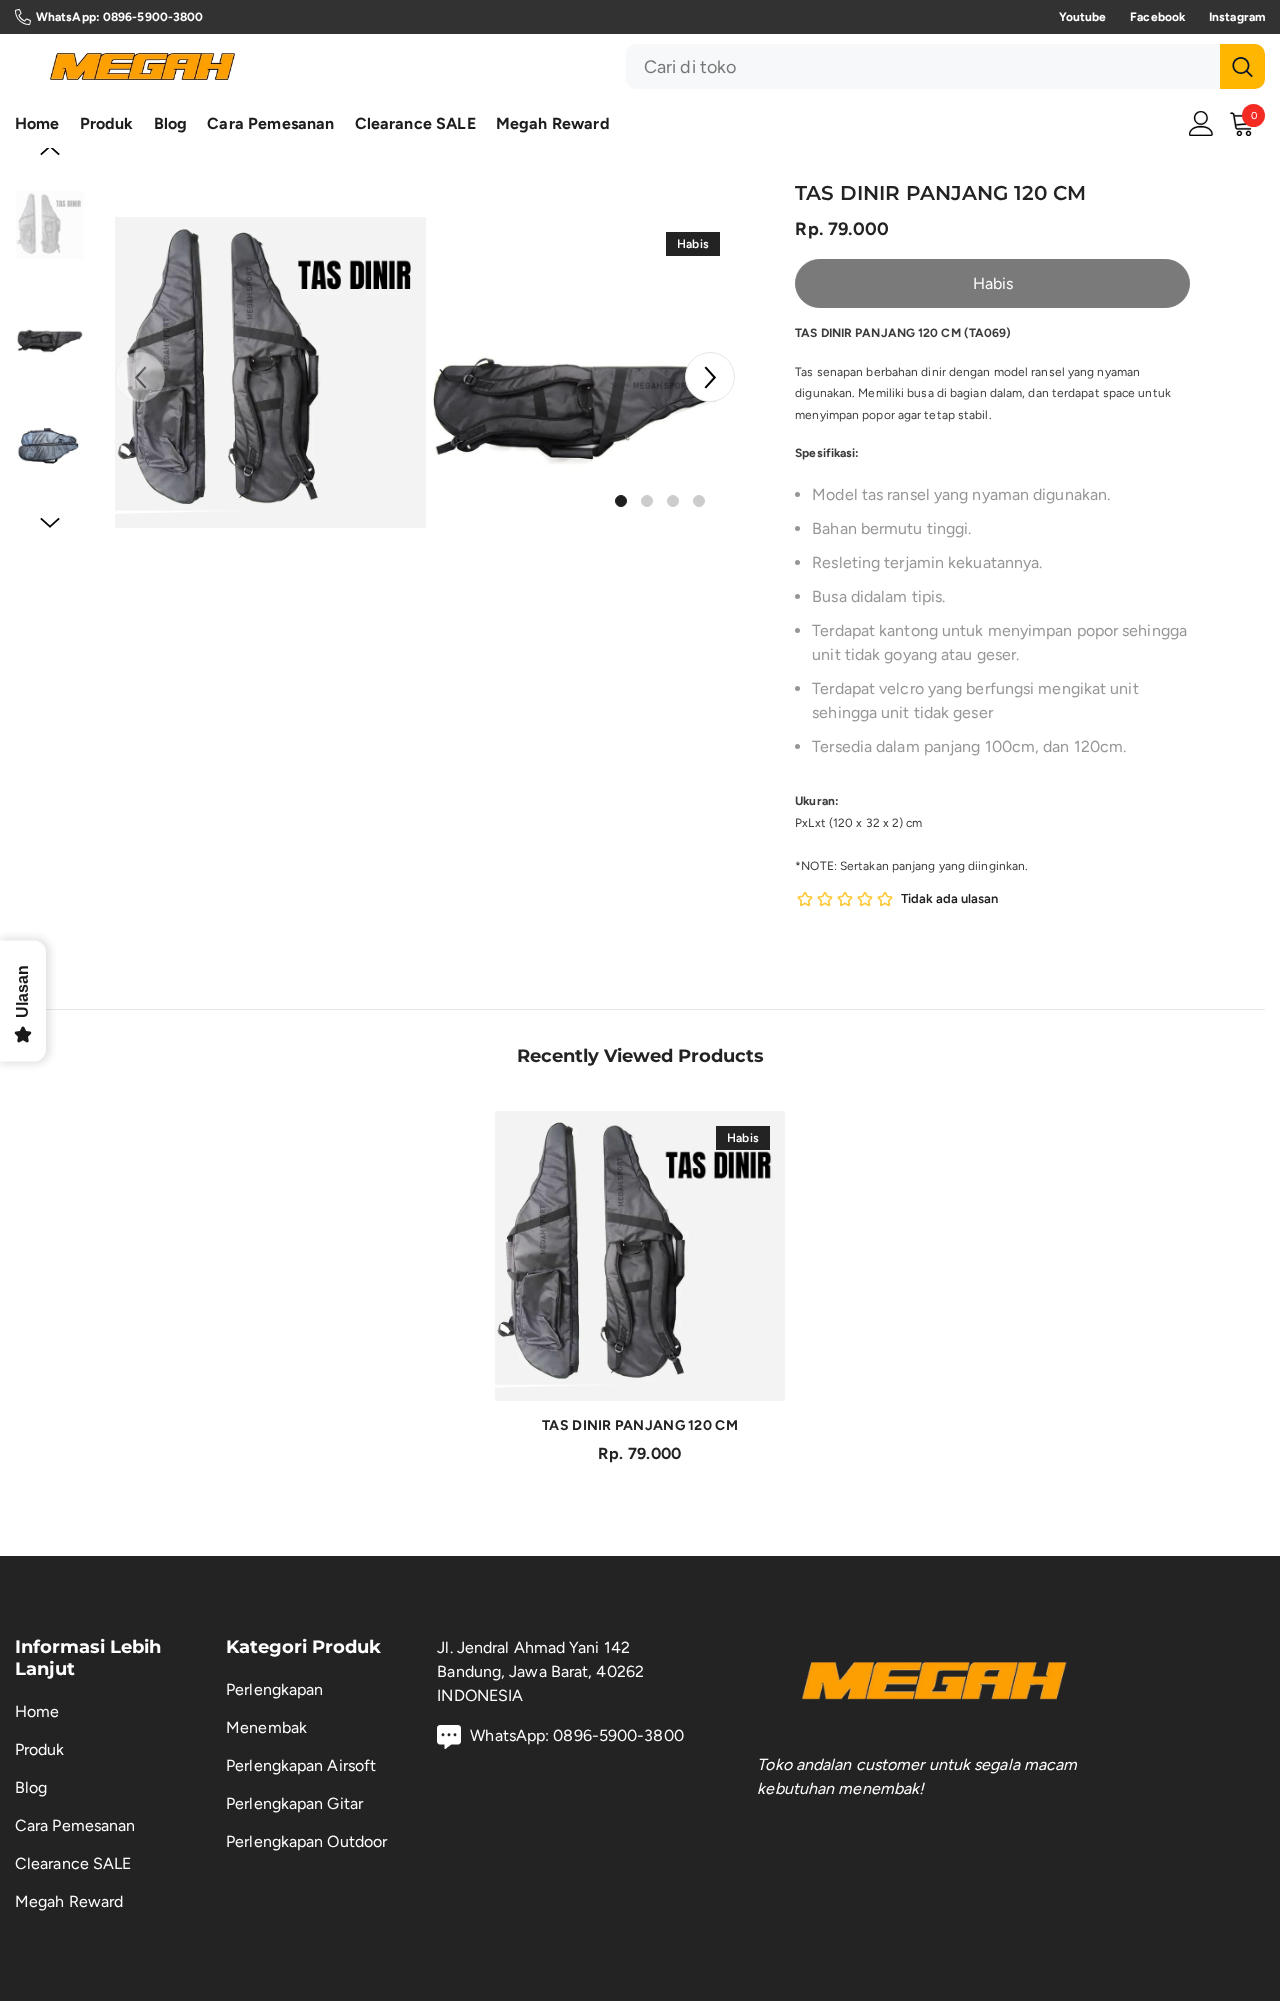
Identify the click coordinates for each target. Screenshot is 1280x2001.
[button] (710, 377)
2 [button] (647, 501)
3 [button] (673, 501)
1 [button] (621, 501)
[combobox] (923, 66)
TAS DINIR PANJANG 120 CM (640, 1425)
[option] (270, 372)
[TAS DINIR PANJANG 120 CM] (640, 1256)
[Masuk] (1201, 123)
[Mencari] (945, 66)
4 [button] (699, 501)
